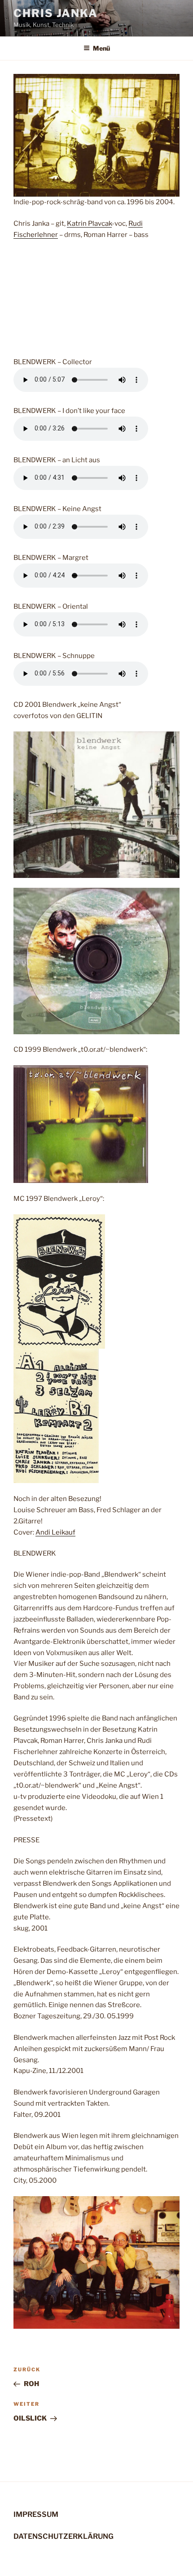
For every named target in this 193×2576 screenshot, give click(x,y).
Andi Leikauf (55, 1532)
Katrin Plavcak (89, 224)
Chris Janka (56, 13)
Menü (101, 48)
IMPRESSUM (36, 2514)
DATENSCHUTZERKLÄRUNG (64, 2536)
